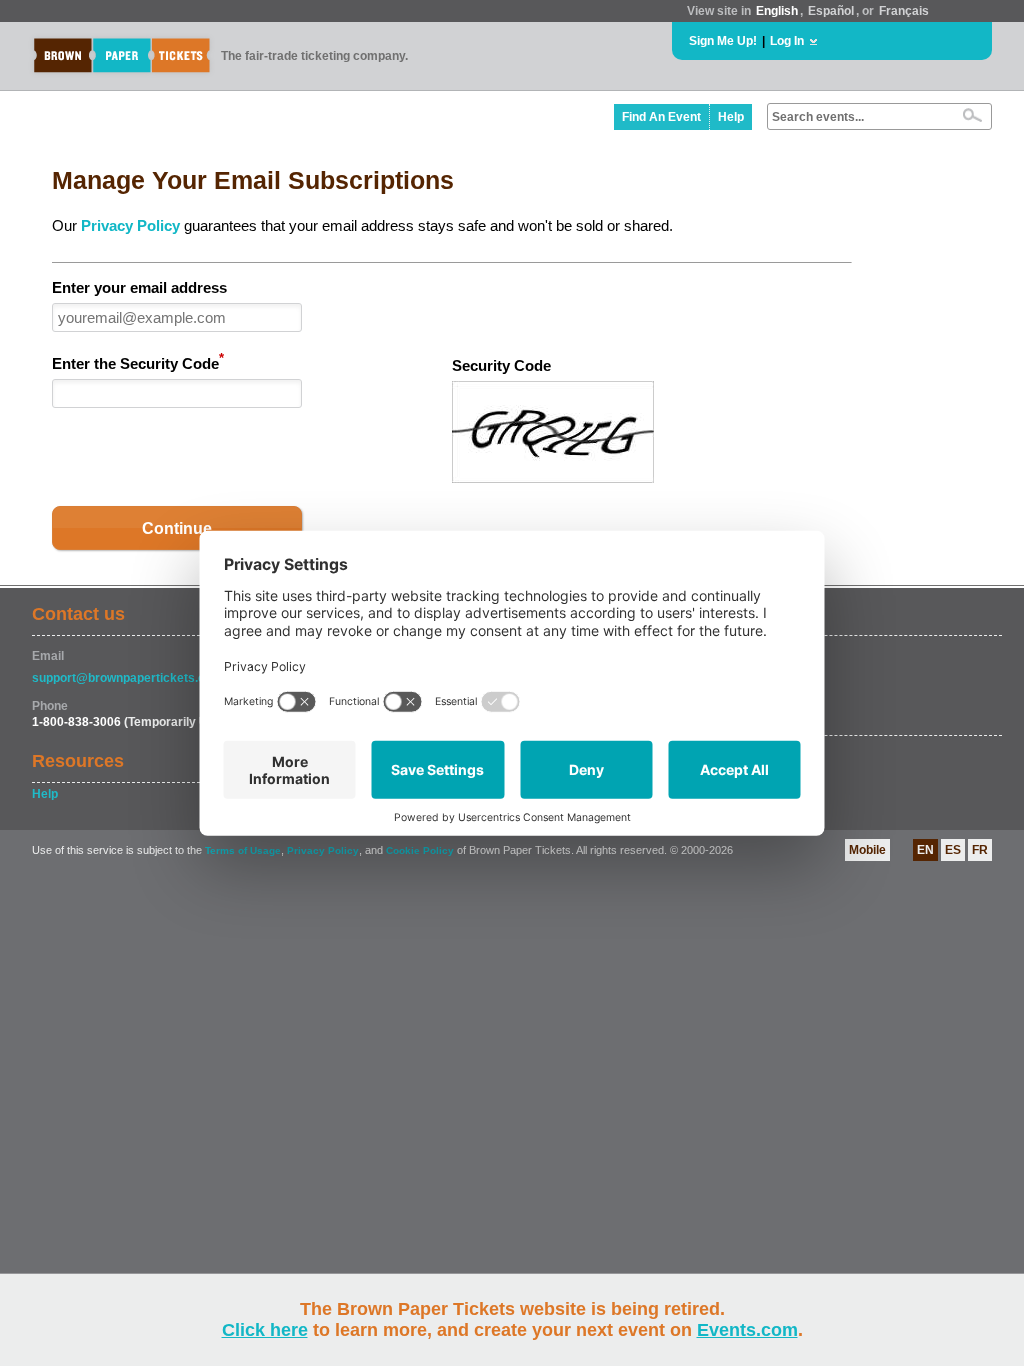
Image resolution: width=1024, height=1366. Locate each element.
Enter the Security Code (138, 362)
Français (904, 11)
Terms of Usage (243, 850)
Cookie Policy (420, 850)
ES (953, 850)
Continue (177, 528)
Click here (265, 1330)
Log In (787, 41)
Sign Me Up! (723, 41)
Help (731, 117)
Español (831, 11)
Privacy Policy (130, 225)
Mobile (867, 850)
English (777, 11)
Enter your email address (139, 287)
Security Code (501, 365)
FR (980, 850)
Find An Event (661, 117)
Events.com (747, 1330)
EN (925, 850)
